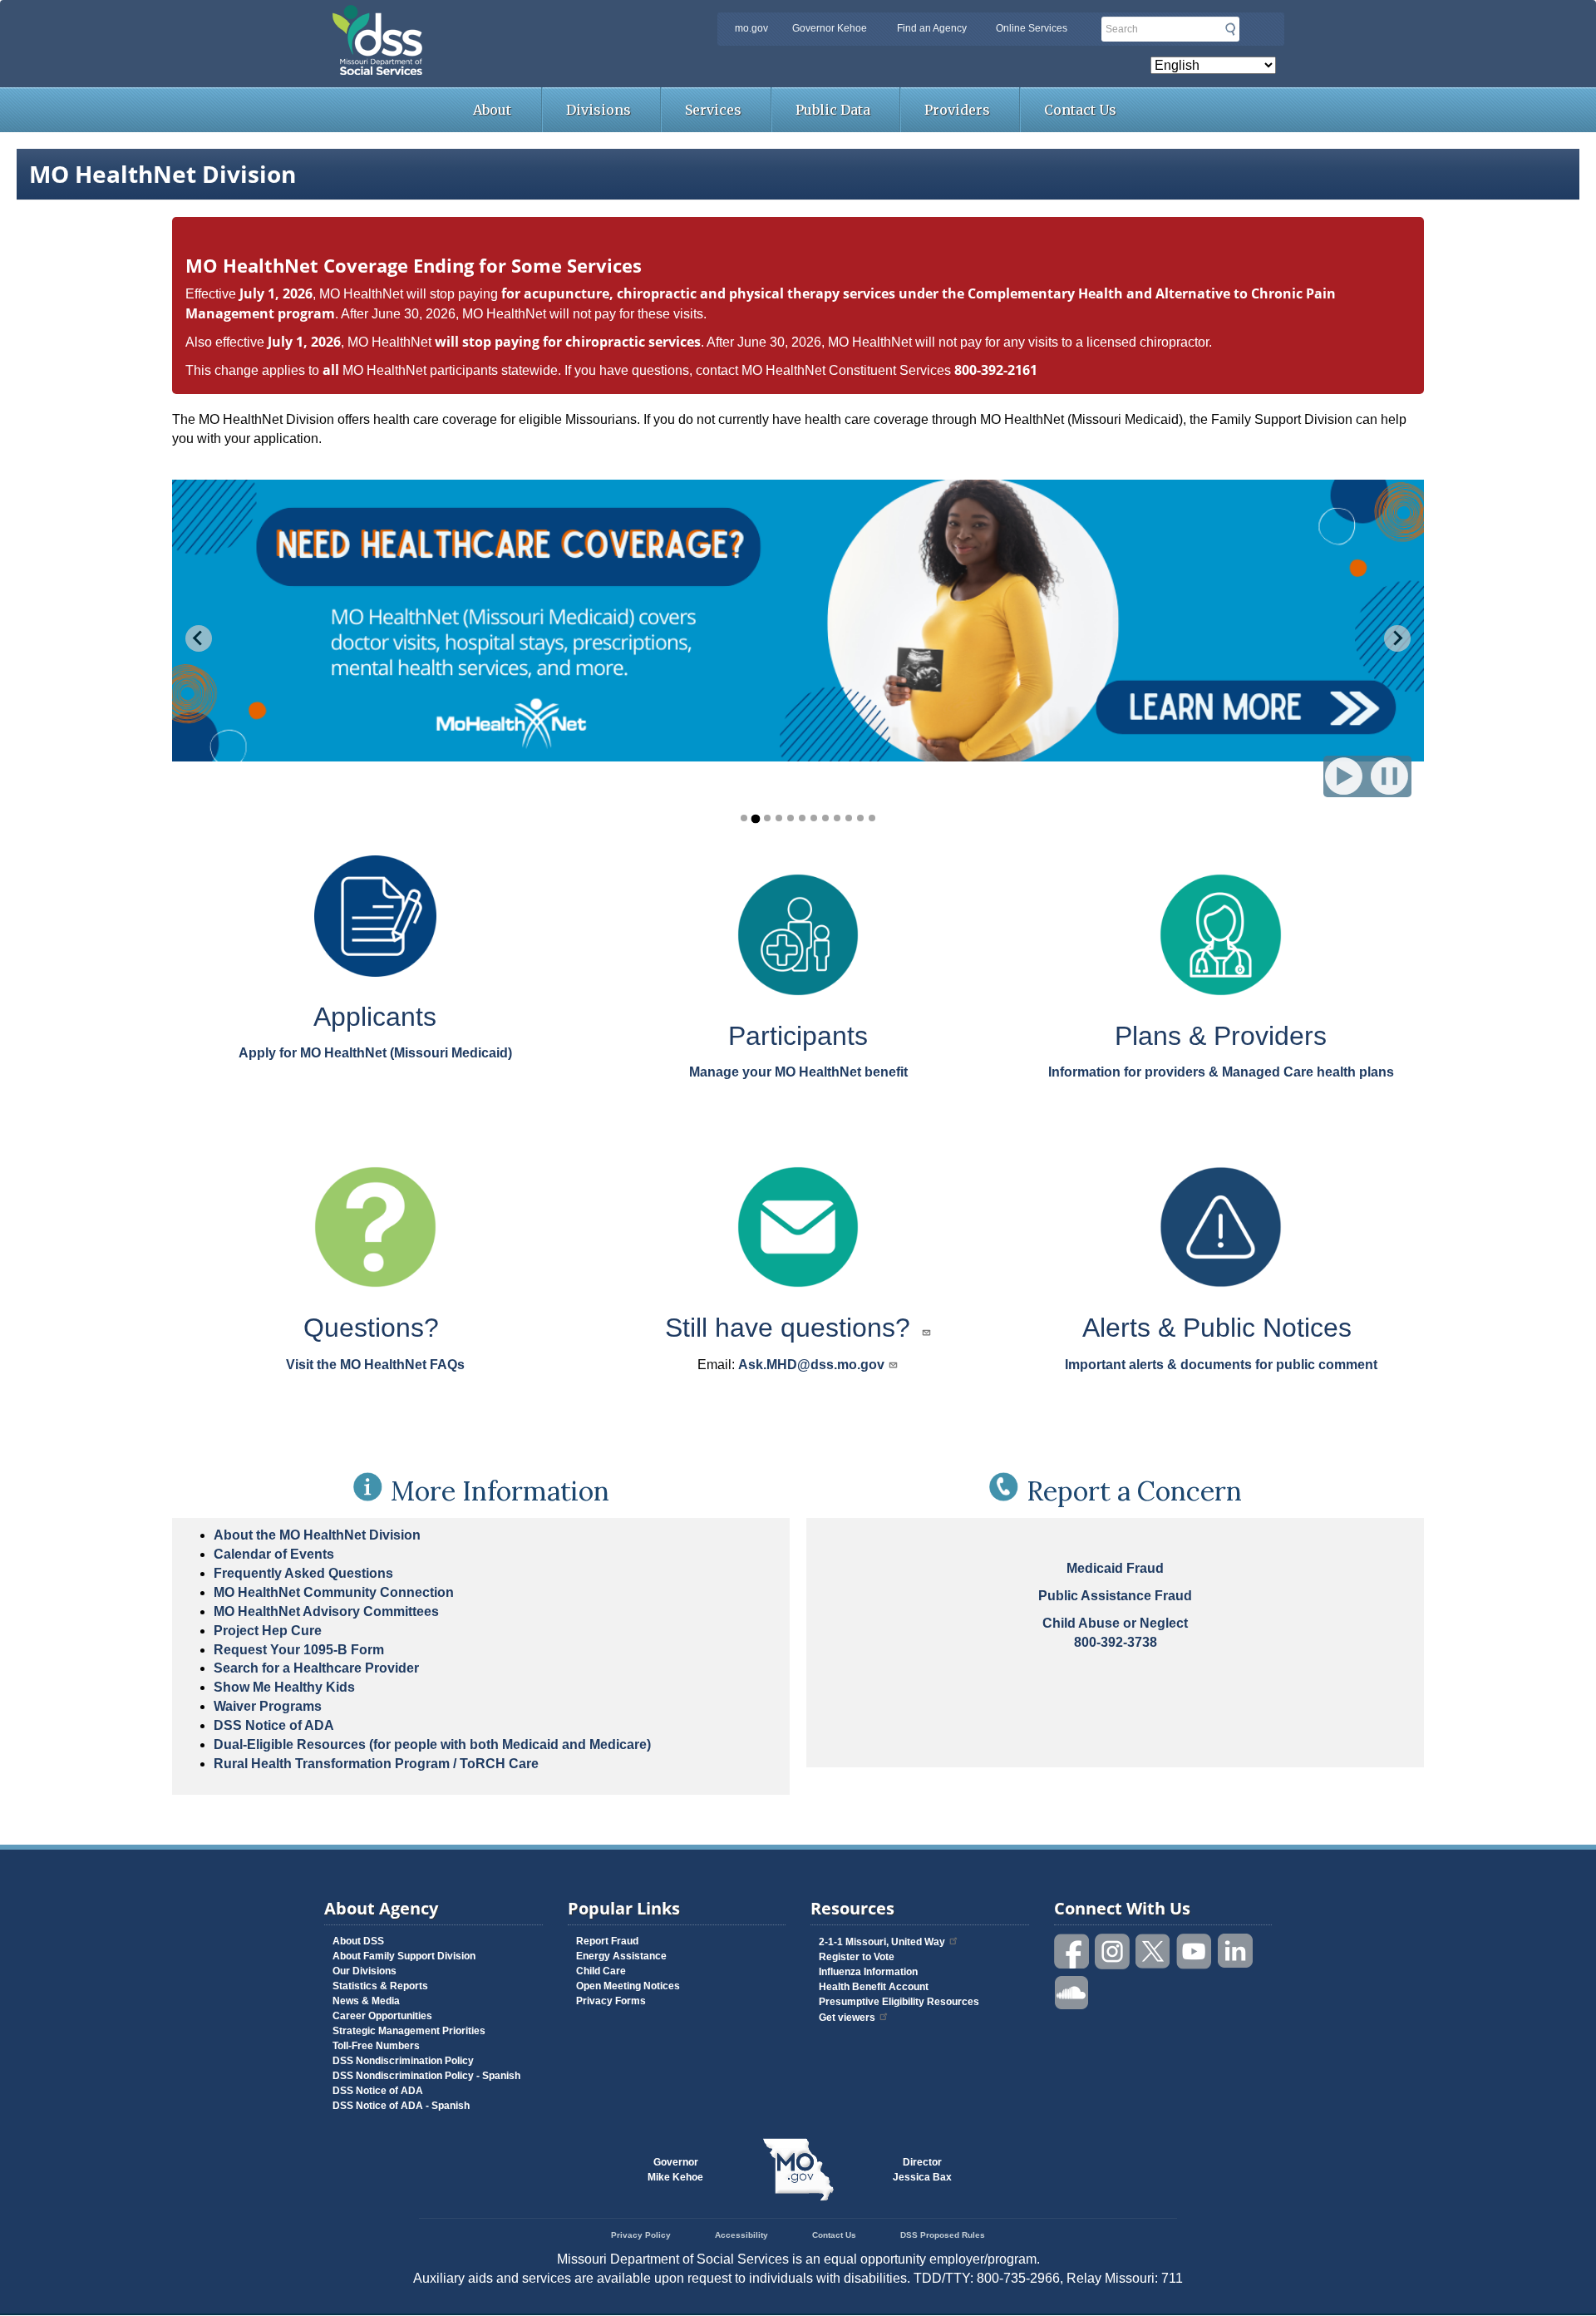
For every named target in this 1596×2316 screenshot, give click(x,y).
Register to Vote (857, 1957)
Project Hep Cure (268, 1631)
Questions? (375, 1328)
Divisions (598, 110)
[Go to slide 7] (814, 818)
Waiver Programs (268, 1706)
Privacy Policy (641, 2235)
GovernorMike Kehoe (675, 2170)
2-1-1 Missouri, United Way (882, 1942)
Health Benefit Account (874, 1987)
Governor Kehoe (830, 28)
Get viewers (847, 2018)
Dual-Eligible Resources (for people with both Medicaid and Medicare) (432, 1744)
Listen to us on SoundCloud (1072, 1991)
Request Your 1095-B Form (299, 1650)
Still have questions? (791, 1328)
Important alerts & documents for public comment (1221, 1365)
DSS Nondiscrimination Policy (403, 2061)
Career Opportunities (382, 2016)
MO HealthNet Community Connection (334, 1592)
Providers (957, 110)
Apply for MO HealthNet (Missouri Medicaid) (375, 1053)
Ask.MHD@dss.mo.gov (811, 1365)
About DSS (358, 1941)
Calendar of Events (274, 1554)
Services (713, 110)
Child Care (601, 1971)
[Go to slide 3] (767, 818)
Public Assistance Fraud (1115, 1596)
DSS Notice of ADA (274, 1725)
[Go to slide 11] (860, 818)
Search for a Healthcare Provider (316, 1668)
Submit (1230, 29)
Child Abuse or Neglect (1115, 1623)
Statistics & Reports (380, 1986)
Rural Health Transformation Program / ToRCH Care (376, 1764)
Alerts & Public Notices (1221, 1328)
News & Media (366, 2001)
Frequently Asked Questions (303, 1573)
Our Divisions (365, 1971)
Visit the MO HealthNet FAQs (375, 1365)
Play (1345, 775)
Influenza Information (868, 1972)
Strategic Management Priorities (409, 2031)
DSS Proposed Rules (943, 2235)
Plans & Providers (1221, 1036)
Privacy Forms (611, 2001)
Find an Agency (932, 28)
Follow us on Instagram (1113, 1951)
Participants (798, 1036)
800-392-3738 (1116, 1642)
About (492, 110)
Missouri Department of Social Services (495, 18)
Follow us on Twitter (1154, 1951)
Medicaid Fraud (1115, 1568)
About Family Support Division (404, 1956)
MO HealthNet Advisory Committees (326, 1611)
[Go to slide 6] (802, 818)
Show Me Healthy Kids (284, 1687)
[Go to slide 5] (791, 818)
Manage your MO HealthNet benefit (798, 1072)
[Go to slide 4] (779, 818)
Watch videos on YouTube (1195, 1951)
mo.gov (751, 28)
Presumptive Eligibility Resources (899, 2002)
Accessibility (741, 2235)
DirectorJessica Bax (922, 2170)
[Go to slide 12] (872, 818)
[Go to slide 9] (837, 818)
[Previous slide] (199, 638)
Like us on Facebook (1072, 1951)
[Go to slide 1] (744, 818)
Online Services (1032, 28)
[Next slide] (1397, 638)
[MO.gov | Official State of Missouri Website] (798, 2170)
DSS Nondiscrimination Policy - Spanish (426, 2076)
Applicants (375, 1017)
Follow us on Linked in (1235, 1951)
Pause (1393, 775)
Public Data (833, 110)
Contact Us (1080, 110)
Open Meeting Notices (628, 1986)
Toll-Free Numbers (376, 2046)
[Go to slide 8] (825, 818)
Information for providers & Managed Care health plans (1221, 1072)
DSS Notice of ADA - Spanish (401, 2106)
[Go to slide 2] (755, 818)
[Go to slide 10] (849, 818)
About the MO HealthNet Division (317, 1535)
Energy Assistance (621, 1956)
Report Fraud (607, 1941)
